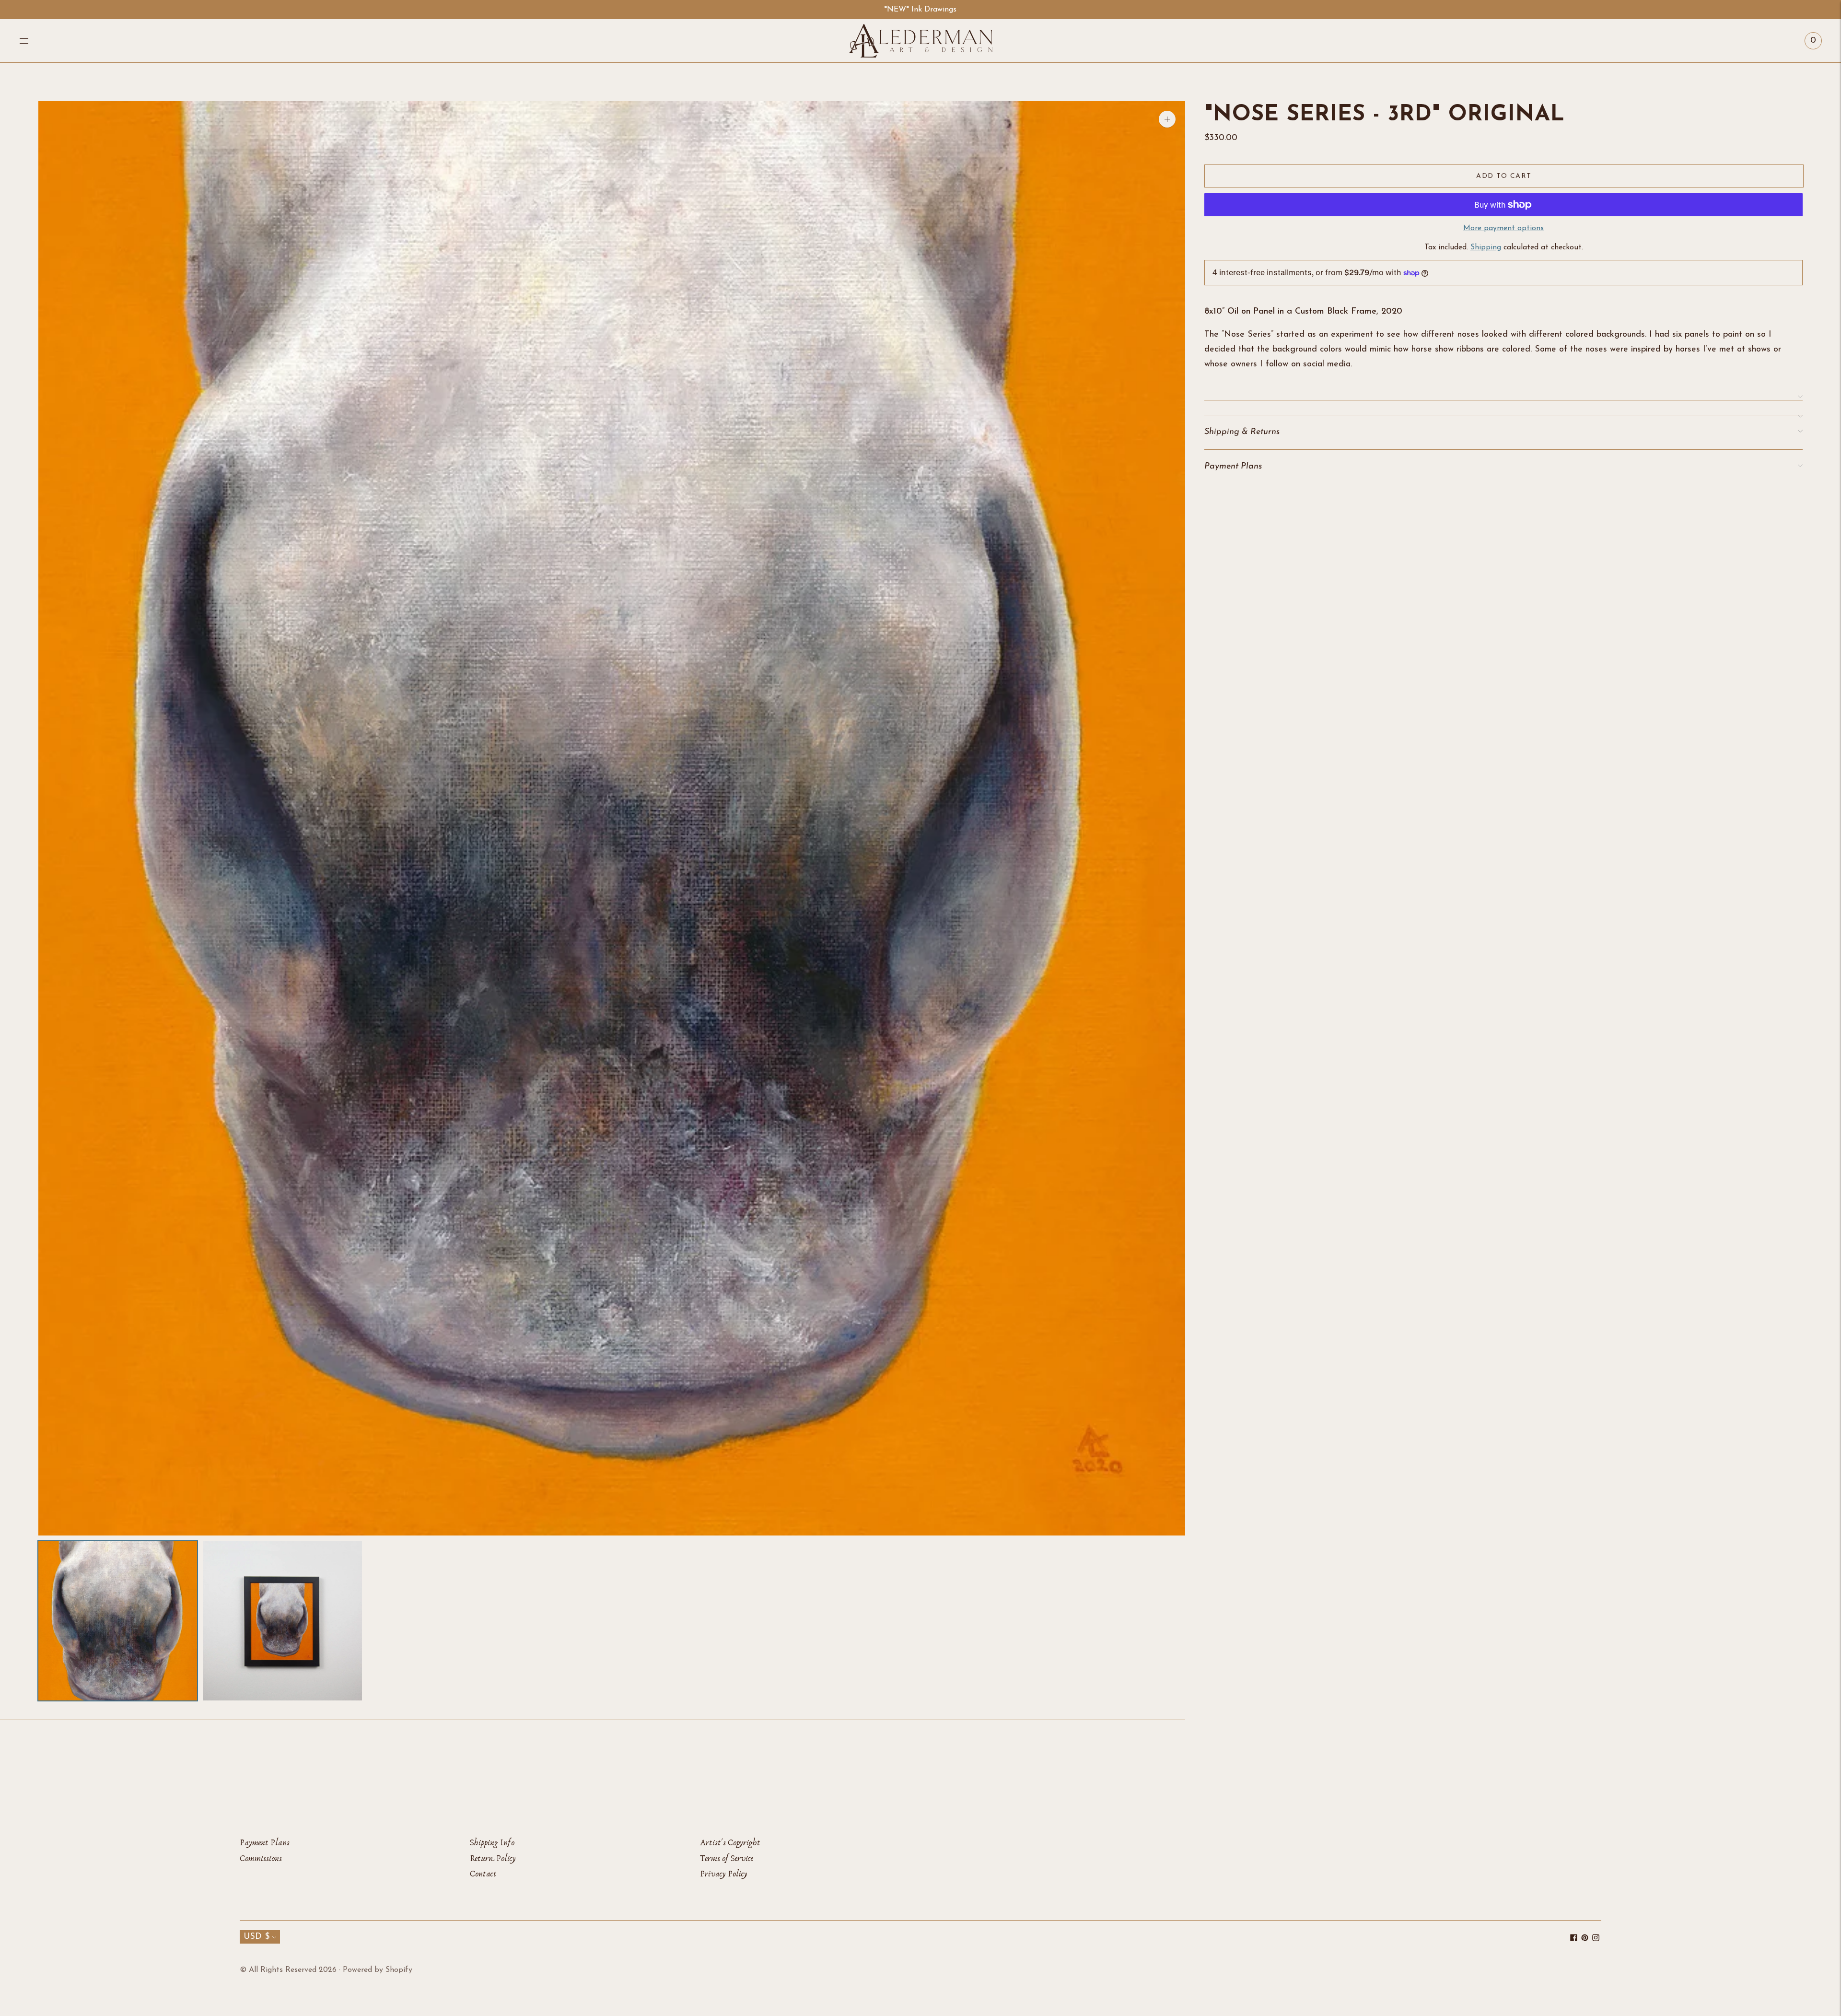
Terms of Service (727, 1858)
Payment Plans (265, 1843)
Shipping (1486, 247)
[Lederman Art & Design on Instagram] (1596, 1939)
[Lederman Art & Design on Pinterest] (1585, 1939)
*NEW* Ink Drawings (920, 10)
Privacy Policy (724, 1874)
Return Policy (493, 1858)
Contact (483, 1874)
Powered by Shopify (378, 1970)
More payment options (1503, 228)
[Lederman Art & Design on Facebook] (1574, 1939)
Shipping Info (492, 1843)
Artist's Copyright (730, 1843)
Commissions (261, 1858)
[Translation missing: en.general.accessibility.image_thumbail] (118, 1621)
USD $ (256, 1937)
